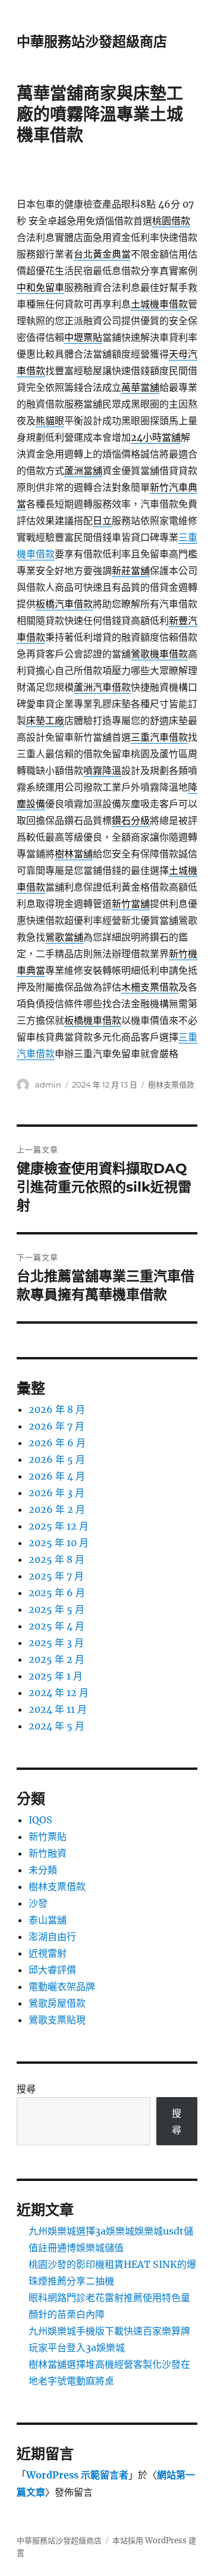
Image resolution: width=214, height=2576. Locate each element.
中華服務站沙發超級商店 (92, 42)
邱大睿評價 (52, 1970)
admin (48, 1085)
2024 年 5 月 (56, 1726)
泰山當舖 (48, 1920)
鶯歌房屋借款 (57, 2003)
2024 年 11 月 (58, 1709)
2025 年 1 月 (56, 1676)
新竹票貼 (48, 1837)
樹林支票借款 (171, 1085)
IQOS (40, 1820)
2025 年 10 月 (59, 1543)
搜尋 (26, 2089)
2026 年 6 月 (57, 1443)
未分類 (43, 1870)
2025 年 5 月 (56, 1609)
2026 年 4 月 (57, 1476)
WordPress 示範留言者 (77, 2475)
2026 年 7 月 (56, 1426)
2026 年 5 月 (57, 1459)
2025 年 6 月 (57, 1593)
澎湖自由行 (52, 1936)
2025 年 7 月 (56, 1576)
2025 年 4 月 (56, 1626)
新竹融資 (48, 1853)
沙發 (38, 1903)
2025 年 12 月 (59, 1526)
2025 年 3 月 (56, 1643)
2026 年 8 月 (57, 1409)
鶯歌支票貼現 (57, 2020)
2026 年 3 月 (56, 1493)
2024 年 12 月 (59, 1693)
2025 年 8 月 (56, 1559)
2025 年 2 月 (56, 1659)
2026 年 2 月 (57, 1509)
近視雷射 (48, 1953)
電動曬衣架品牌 (62, 1986)
